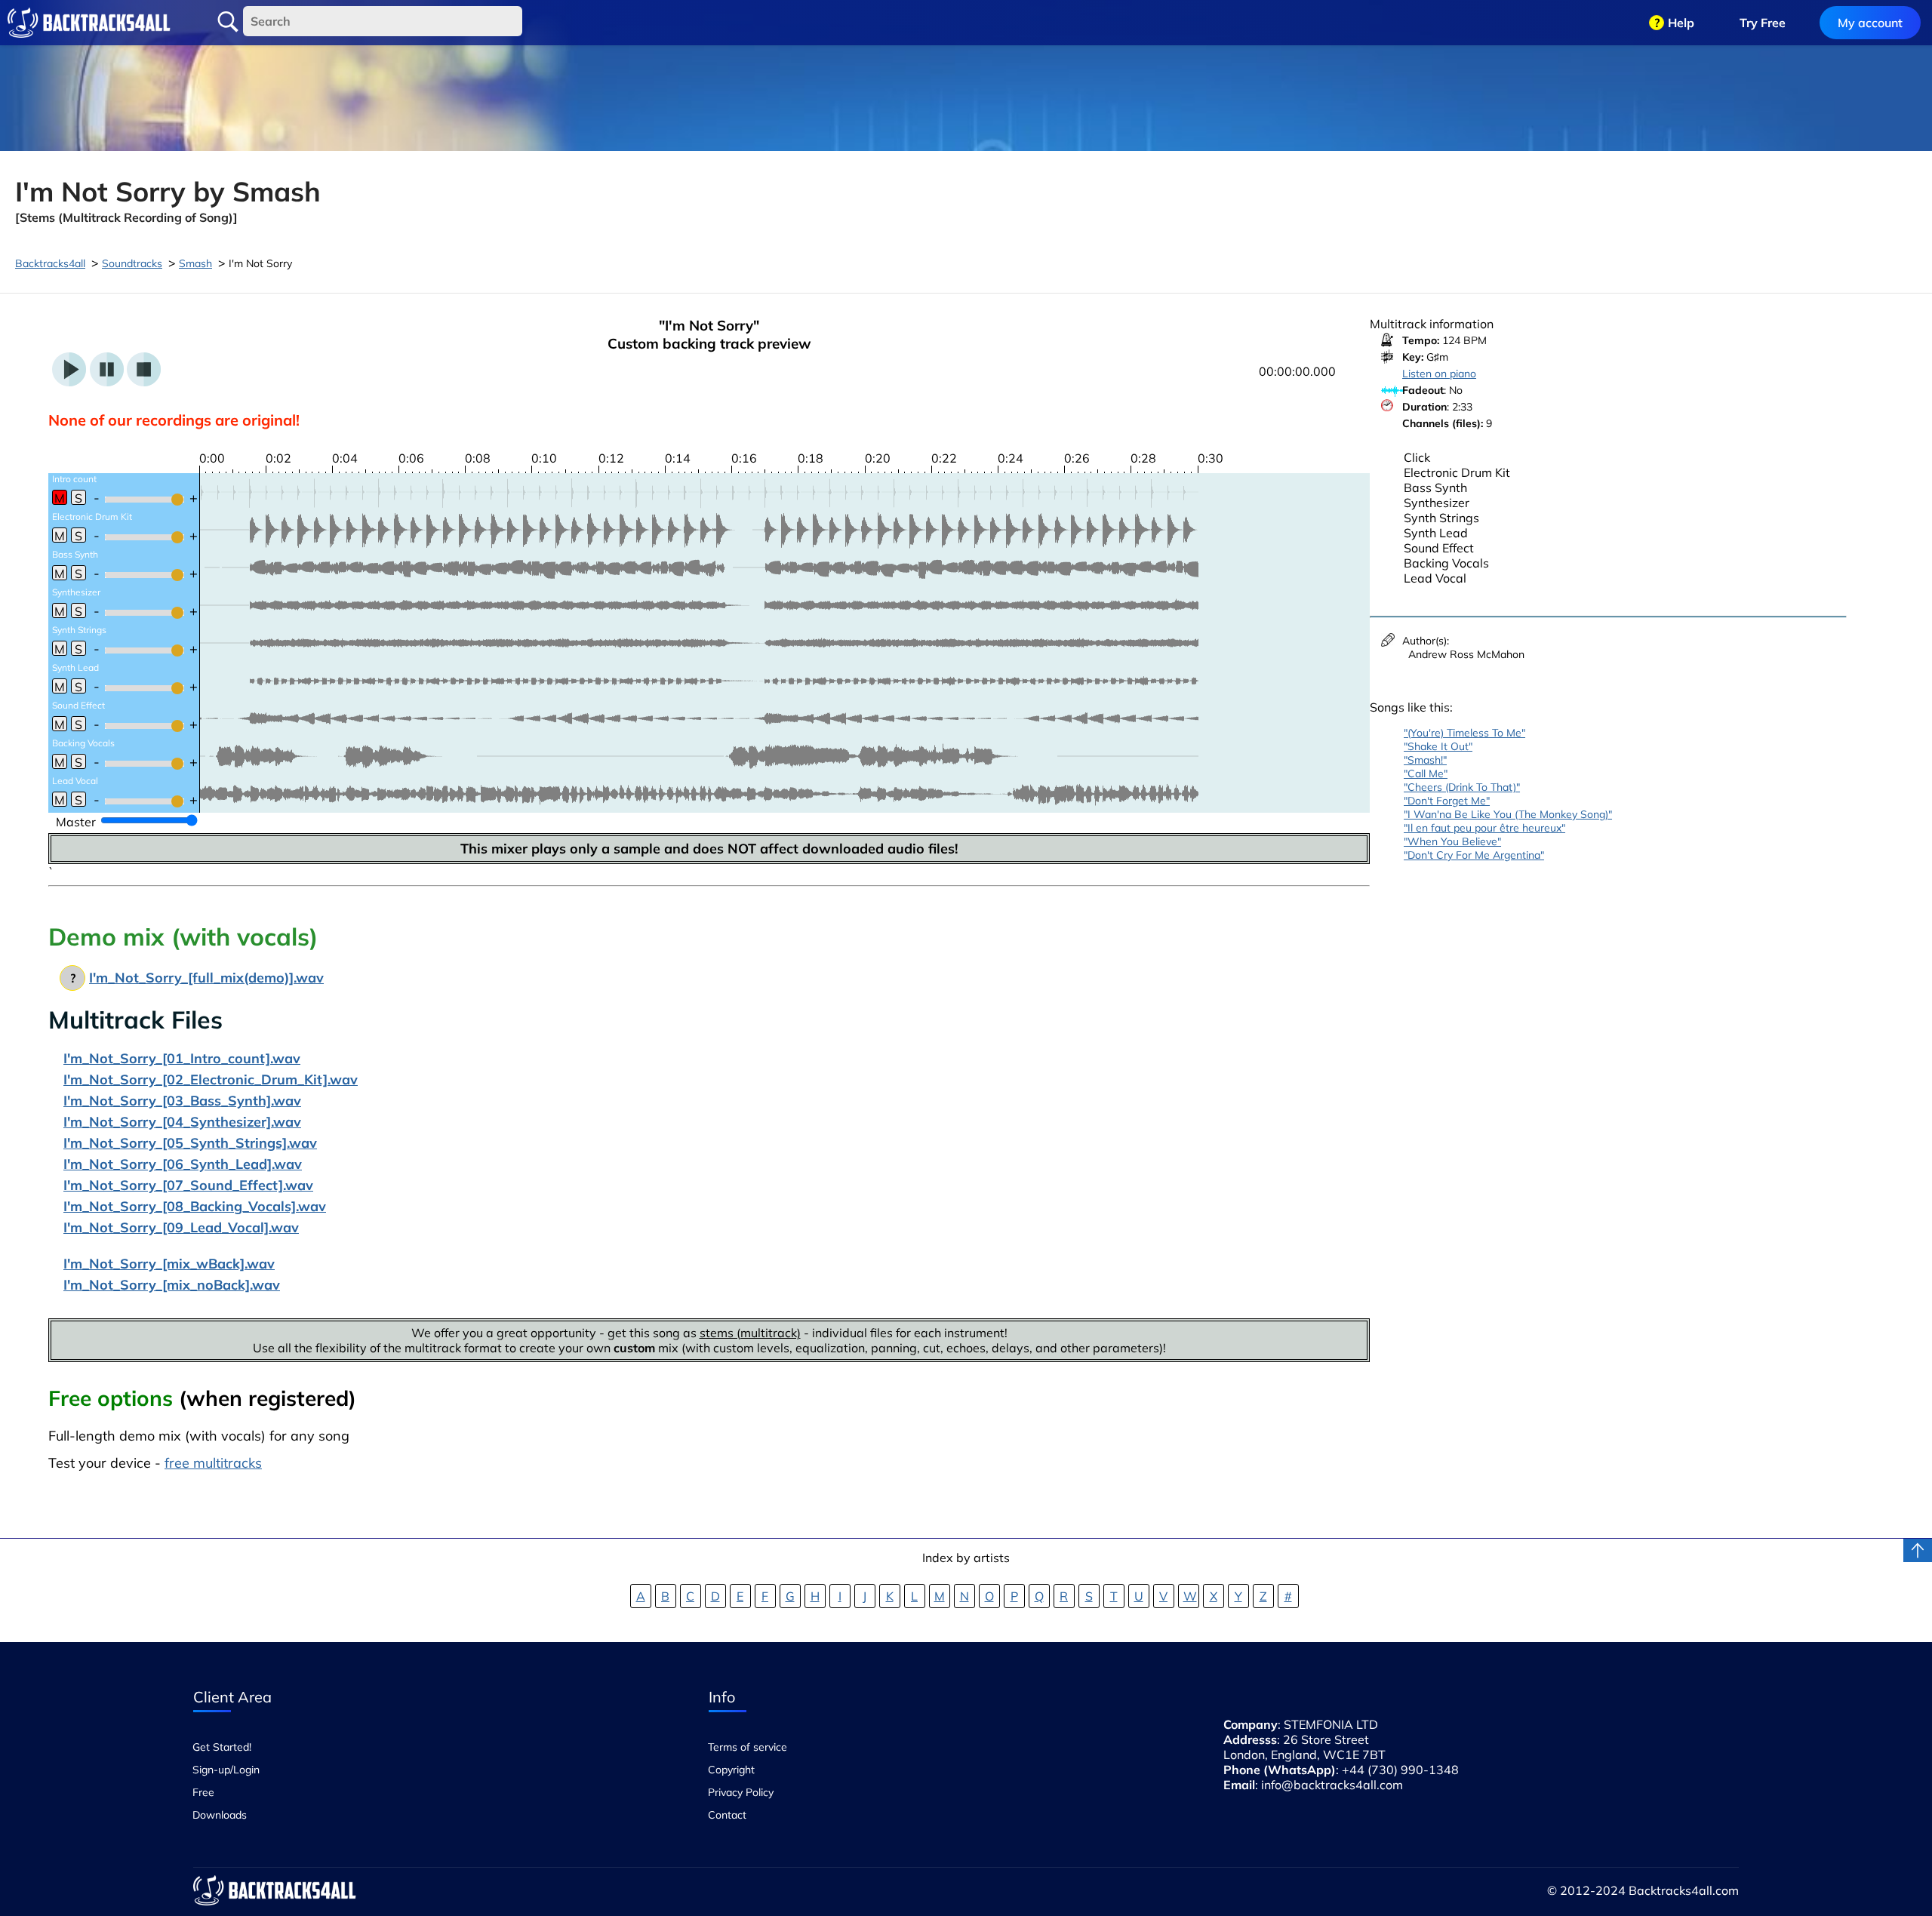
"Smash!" (1425, 760)
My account (1870, 23)
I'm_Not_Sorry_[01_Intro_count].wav (182, 1058)
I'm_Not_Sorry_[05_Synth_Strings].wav (190, 1143)
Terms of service (748, 1747)
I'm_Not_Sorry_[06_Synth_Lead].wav (183, 1164)
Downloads (220, 1815)
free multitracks (213, 1463)
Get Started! (222, 1747)
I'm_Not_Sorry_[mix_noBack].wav (172, 1285)
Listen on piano (1439, 374)
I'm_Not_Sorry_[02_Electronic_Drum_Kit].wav (211, 1079)
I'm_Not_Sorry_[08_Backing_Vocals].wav (195, 1206)
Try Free (1763, 23)
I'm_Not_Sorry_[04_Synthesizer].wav (182, 1122)
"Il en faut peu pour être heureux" (1484, 828)
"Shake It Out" (1438, 746)
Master (76, 822)
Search (228, 22)
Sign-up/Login (226, 1770)
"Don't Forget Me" (1447, 801)
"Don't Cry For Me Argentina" (1474, 855)
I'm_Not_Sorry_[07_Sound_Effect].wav (188, 1185)
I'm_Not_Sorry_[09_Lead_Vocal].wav (181, 1227)
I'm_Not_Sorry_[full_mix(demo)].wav (206, 978)
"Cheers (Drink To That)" (1462, 787)
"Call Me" (1426, 773)
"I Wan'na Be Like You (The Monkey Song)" (1508, 814)
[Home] (89, 23)
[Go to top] (1918, 1550)
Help (1681, 23)
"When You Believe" (1452, 841)
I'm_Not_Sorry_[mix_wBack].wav (169, 1264)
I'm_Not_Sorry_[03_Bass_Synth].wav (182, 1101)
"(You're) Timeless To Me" (1464, 733)
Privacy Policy (741, 1792)
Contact (727, 1815)
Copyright (731, 1770)
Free (203, 1792)
